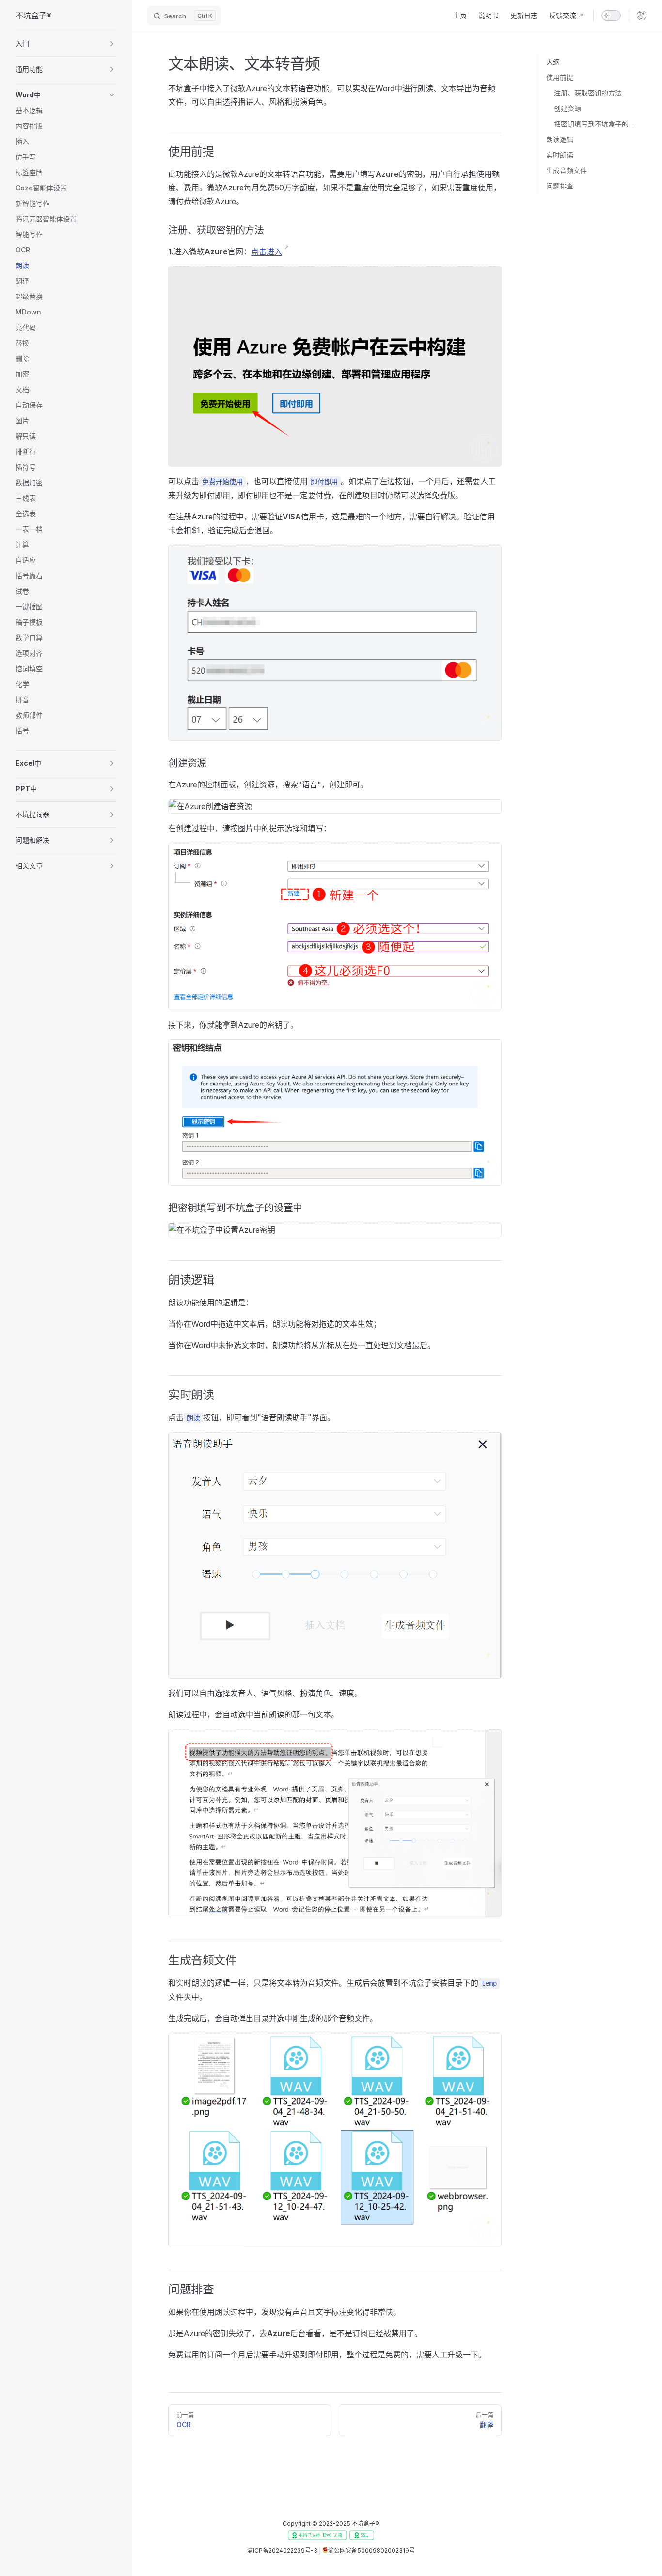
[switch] (611, 16)
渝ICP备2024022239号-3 (282, 2551)
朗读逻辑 (560, 139)
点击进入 (267, 251)
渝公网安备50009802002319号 (371, 2551)
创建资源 (567, 108)
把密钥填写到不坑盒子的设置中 (596, 124)
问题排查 (560, 186)
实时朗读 (560, 155)
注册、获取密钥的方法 (588, 93)
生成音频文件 (567, 170)
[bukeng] (642, 16)
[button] (66, 44)
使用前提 (560, 77)
